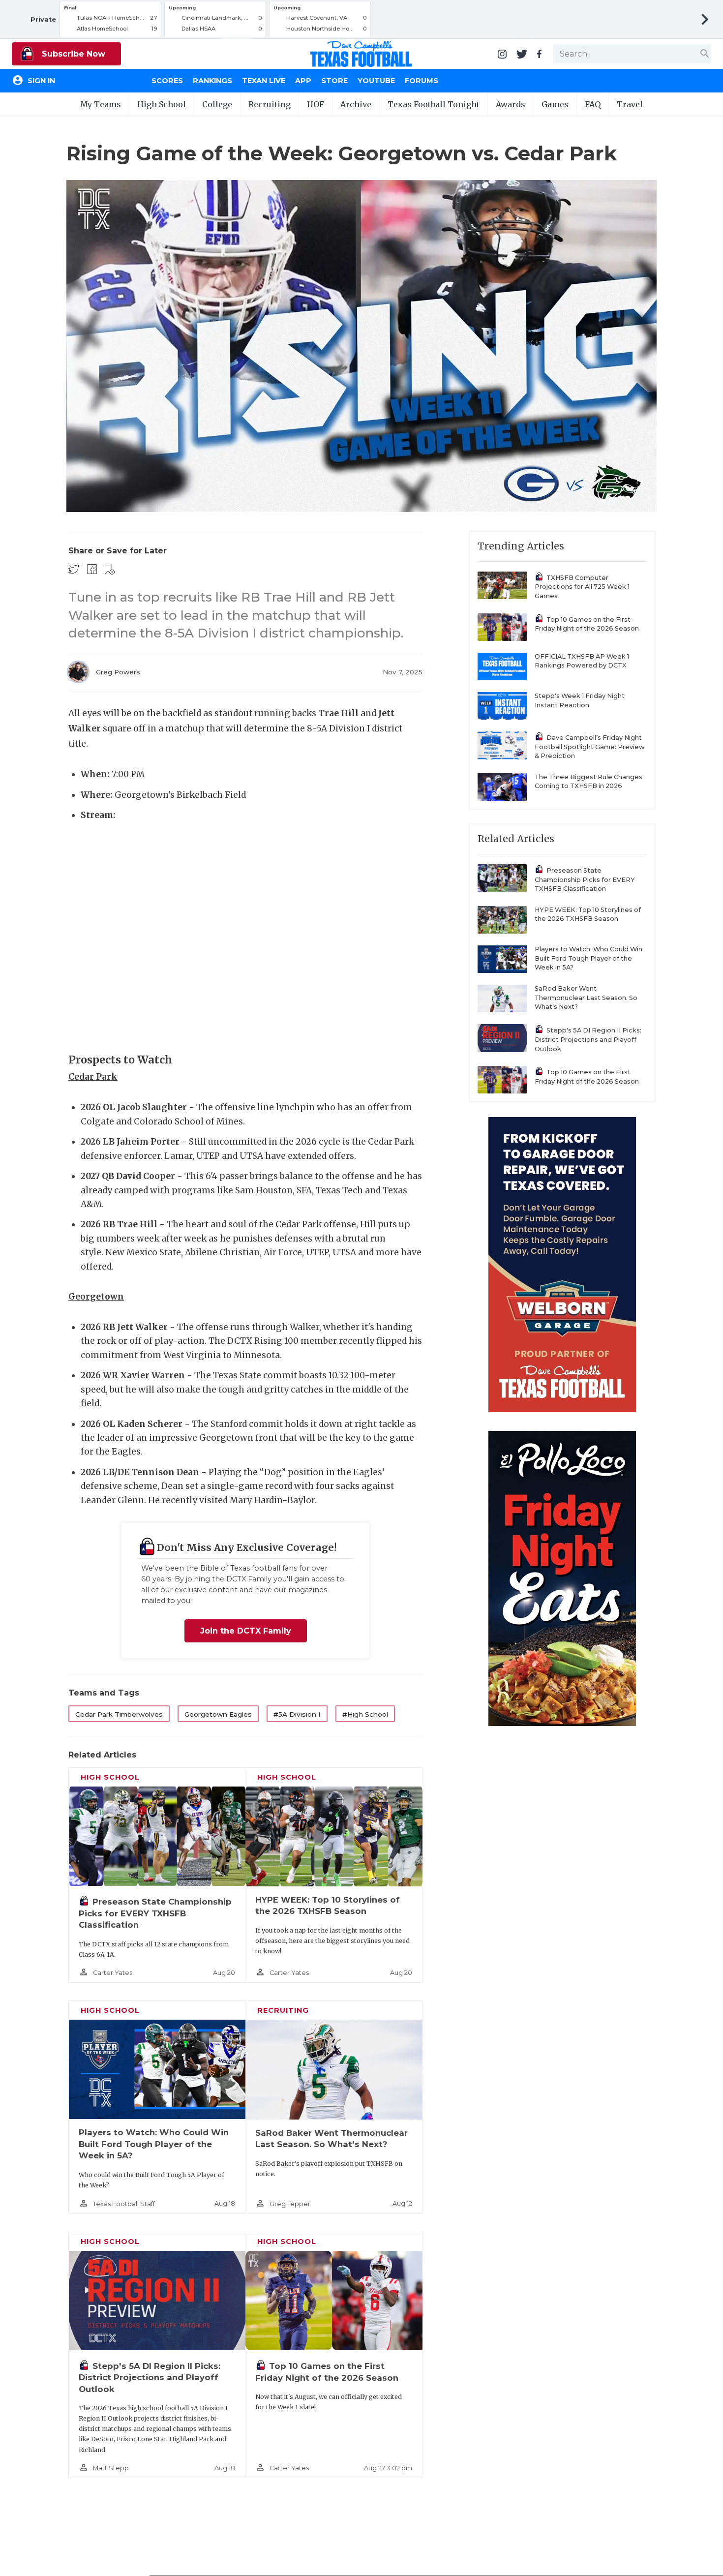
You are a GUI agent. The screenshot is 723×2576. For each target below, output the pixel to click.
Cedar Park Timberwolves (119, 1714)
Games (555, 104)
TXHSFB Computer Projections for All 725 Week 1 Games (582, 587)
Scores (167, 81)
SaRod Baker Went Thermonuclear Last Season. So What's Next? (586, 998)
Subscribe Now (72, 54)
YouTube (376, 81)
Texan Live (264, 81)
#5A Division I (297, 1714)
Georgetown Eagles (218, 1714)
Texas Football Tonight (434, 104)
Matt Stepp (111, 2468)
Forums (422, 81)
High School (162, 104)
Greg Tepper (290, 2204)
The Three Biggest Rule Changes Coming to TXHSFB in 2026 (588, 782)
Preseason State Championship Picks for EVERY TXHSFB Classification (155, 1913)
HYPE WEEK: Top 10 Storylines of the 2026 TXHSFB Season (588, 914)
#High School (365, 1714)
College (217, 104)
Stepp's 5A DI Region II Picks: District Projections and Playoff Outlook (150, 2378)
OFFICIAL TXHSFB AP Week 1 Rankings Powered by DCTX (582, 661)
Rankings (212, 81)
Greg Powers (118, 672)
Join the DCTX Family (246, 1631)
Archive (356, 104)
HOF (316, 104)
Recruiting (270, 104)
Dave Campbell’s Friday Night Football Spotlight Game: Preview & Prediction (590, 747)
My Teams (101, 104)
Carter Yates (113, 1973)
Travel (630, 104)
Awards (511, 104)
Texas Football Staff (124, 2204)
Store (334, 81)
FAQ (593, 104)
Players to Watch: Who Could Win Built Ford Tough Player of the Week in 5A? (154, 2144)
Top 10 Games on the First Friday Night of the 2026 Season (587, 624)
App (303, 81)
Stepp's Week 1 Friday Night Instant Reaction (580, 700)
